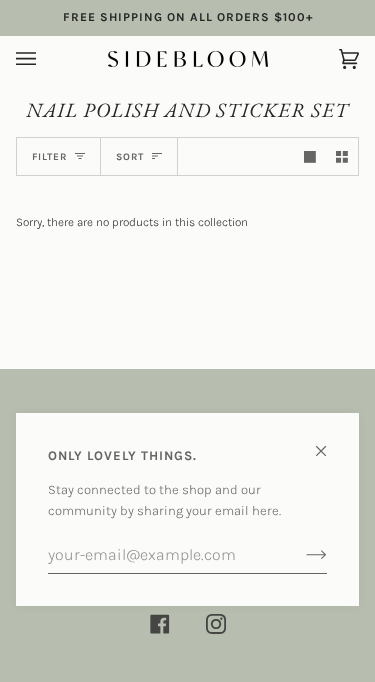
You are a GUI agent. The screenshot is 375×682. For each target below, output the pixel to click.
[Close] (329, 442)
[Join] (300, 555)
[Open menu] (46, 59)
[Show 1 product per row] (310, 156)
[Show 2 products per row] (342, 156)
